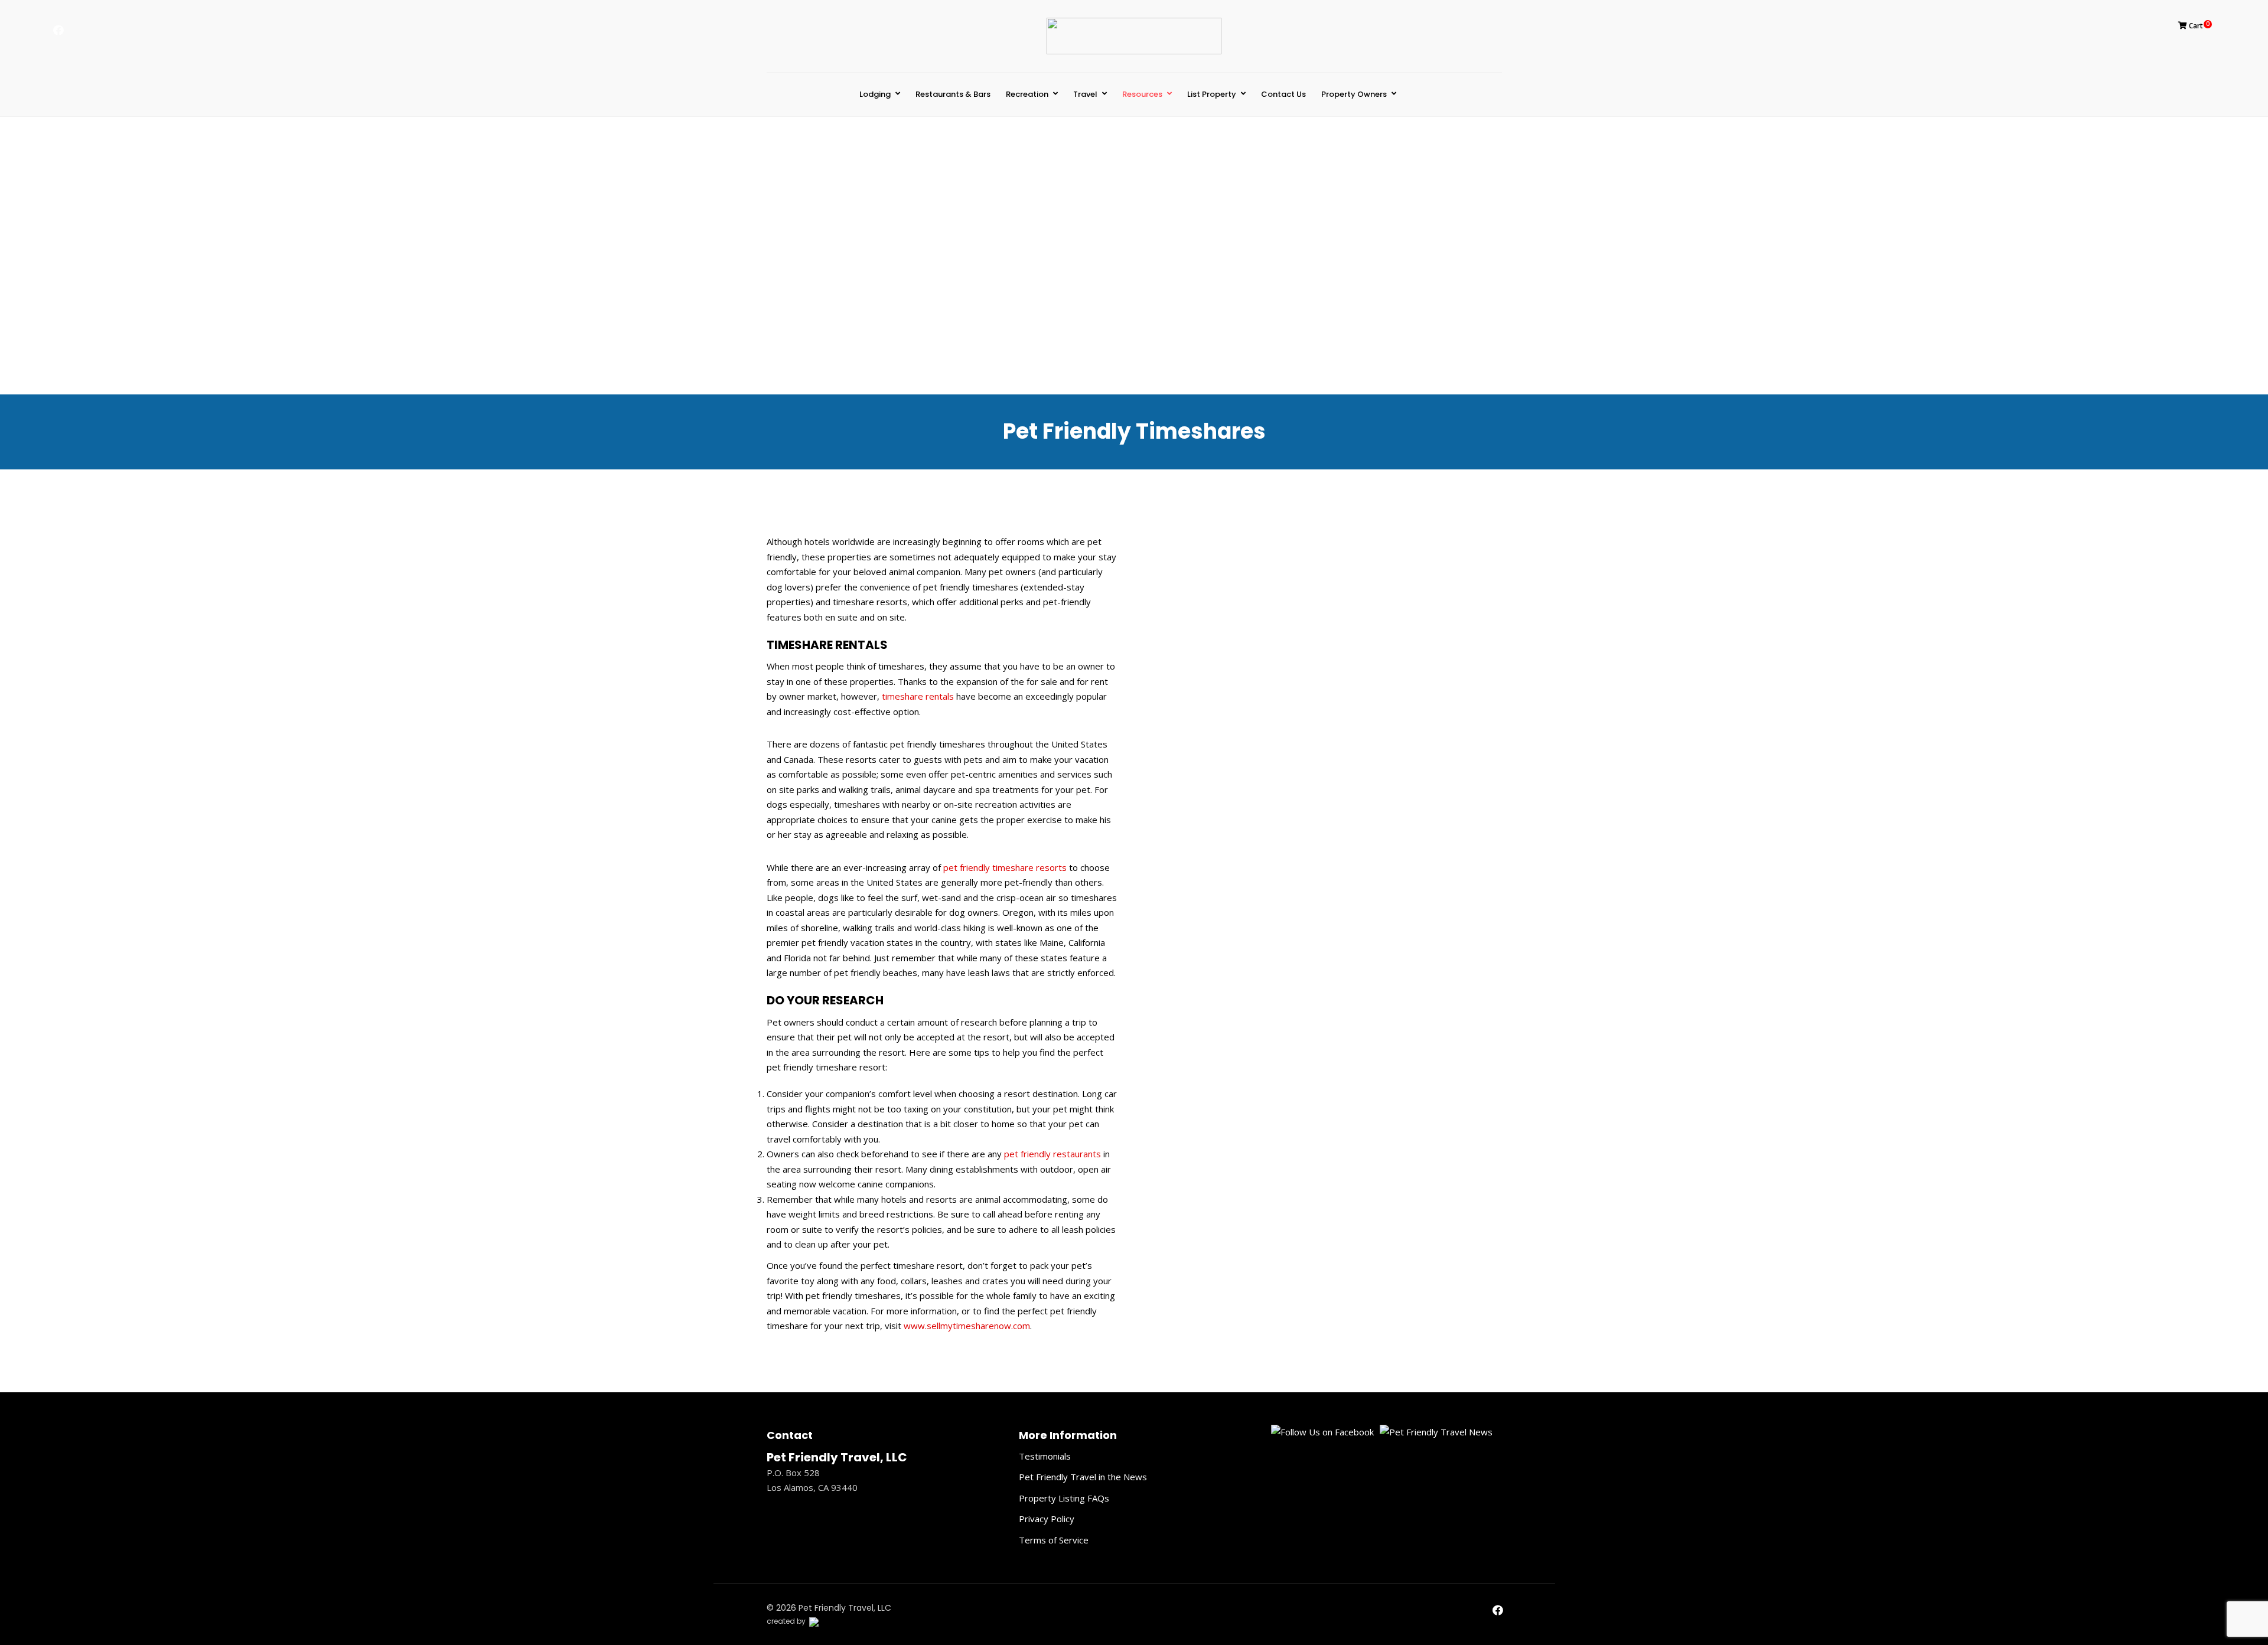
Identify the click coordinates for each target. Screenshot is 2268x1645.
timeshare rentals (918, 696)
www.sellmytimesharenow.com (967, 1326)
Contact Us (1283, 94)
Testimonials (1045, 1456)
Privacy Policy (1047, 1519)
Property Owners (1354, 94)
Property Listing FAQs (1064, 1498)
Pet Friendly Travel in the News (1083, 1477)
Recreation (1027, 94)
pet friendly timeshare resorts (1005, 867)
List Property (1212, 94)
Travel (1085, 94)
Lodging (875, 94)
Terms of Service (1054, 1540)
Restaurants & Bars (953, 94)
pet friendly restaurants (1052, 1154)
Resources (1142, 94)
